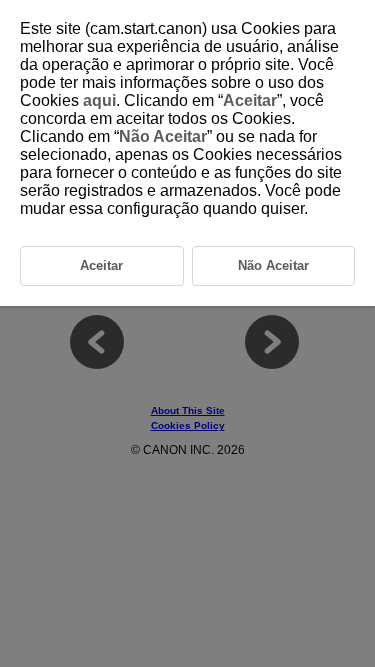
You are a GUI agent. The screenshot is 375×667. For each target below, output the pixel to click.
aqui (99, 100)
